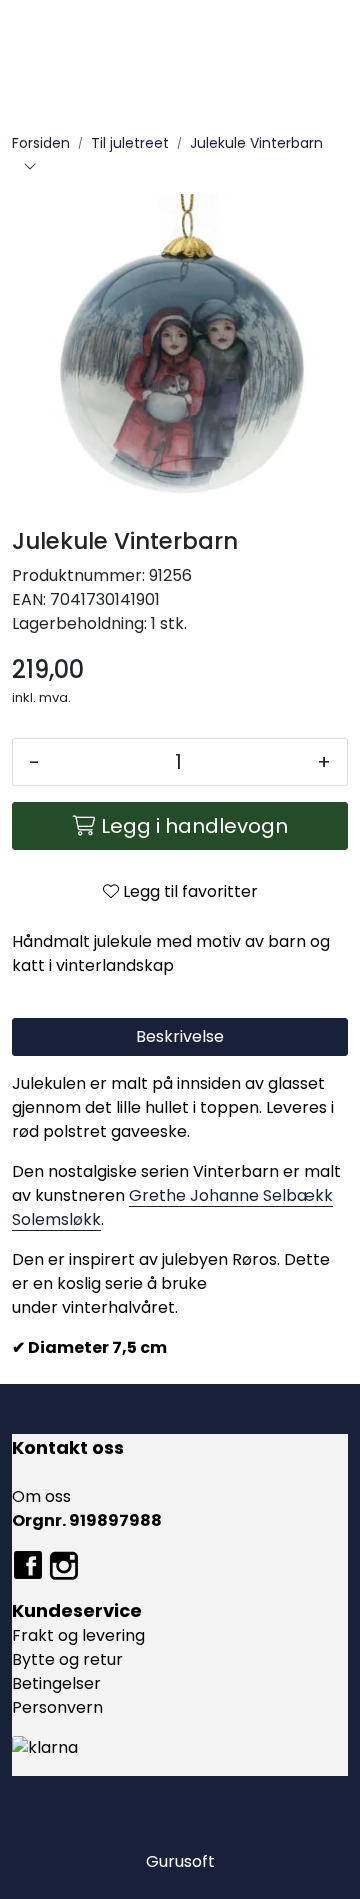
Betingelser (56, 1683)
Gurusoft (180, 1861)
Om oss (41, 1496)
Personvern (57, 1707)
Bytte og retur (67, 1659)
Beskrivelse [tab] (180, 1036)
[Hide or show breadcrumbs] (30, 168)
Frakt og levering (78, 1635)
